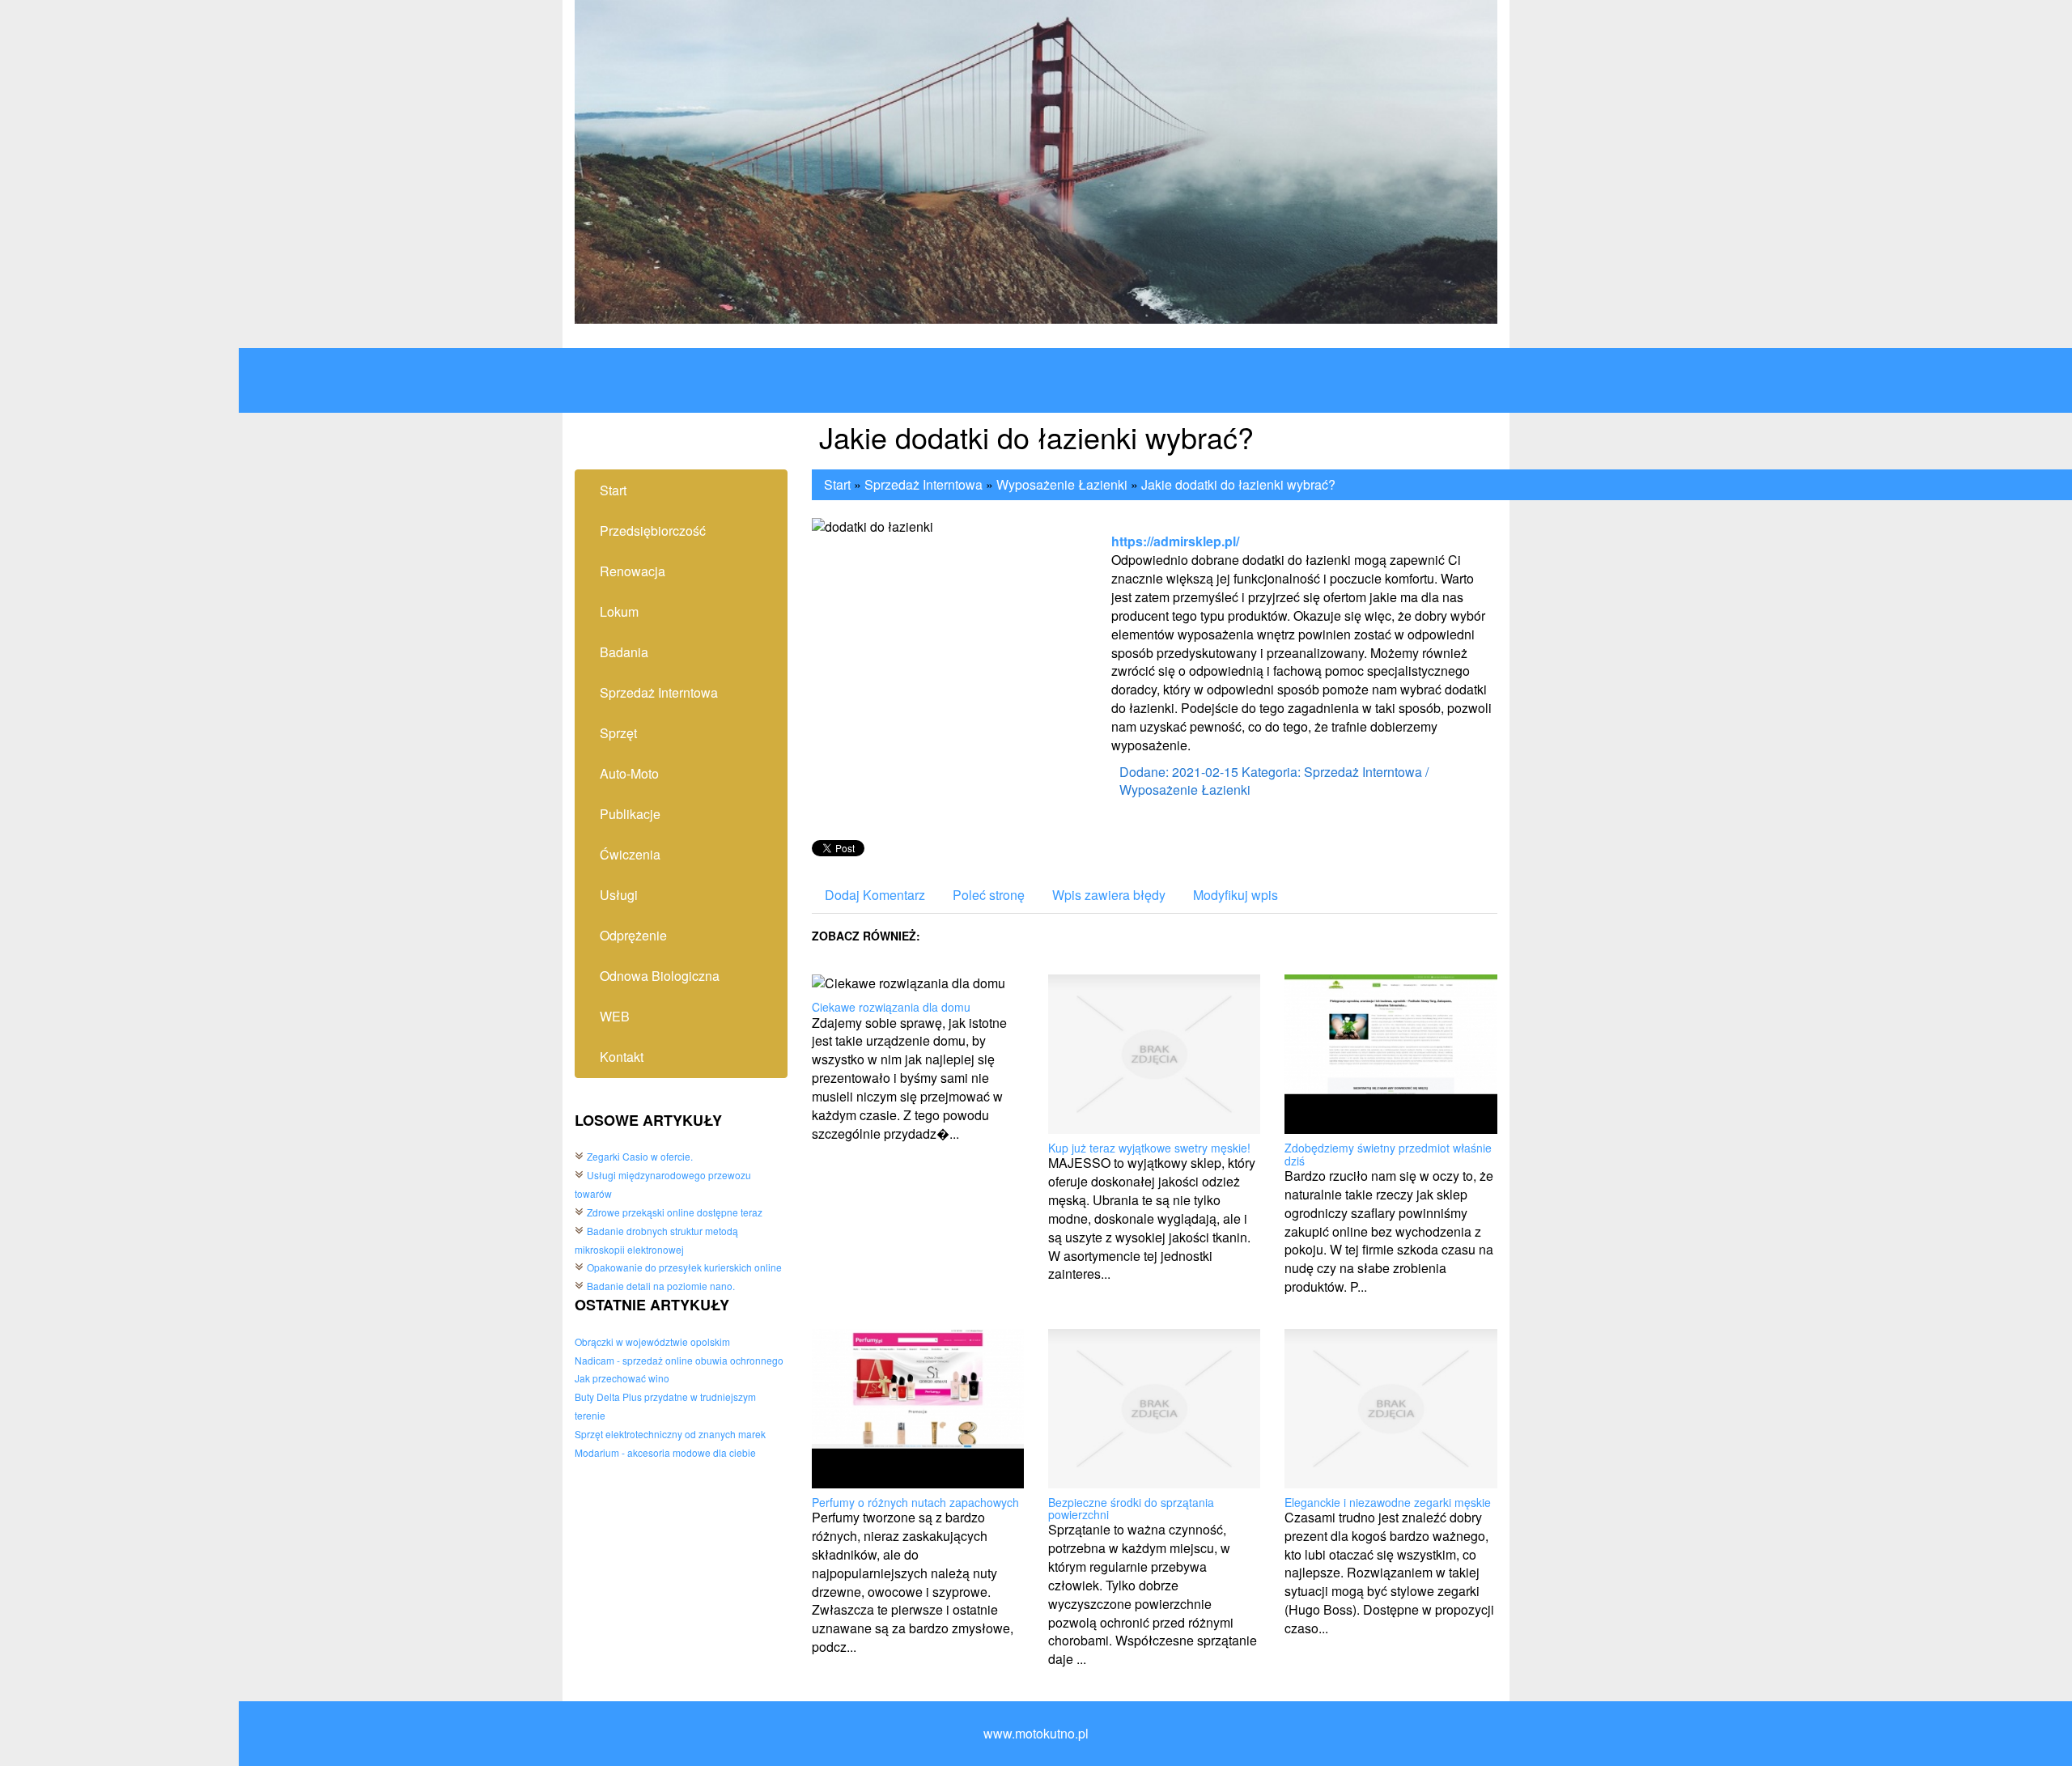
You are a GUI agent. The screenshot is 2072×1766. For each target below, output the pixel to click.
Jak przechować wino (622, 1378)
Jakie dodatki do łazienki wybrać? (1238, 484)
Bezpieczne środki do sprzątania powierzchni (1131, 1508)
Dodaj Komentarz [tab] (875, 895)
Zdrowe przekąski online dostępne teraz (675, 1212)
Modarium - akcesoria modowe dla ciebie (665, 1452)
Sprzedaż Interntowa (923, 484)
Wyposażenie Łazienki (1062, 484)
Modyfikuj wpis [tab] (1236, 895)
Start (837, 484)
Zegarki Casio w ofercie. (640, 1156)
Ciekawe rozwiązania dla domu (891, 1007)
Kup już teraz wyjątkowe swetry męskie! (1149, 1148)
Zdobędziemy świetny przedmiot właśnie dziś (1388, 1154)
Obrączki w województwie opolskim (652, 1341)
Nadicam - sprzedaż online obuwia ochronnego (679, 1360)
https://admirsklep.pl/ (1175, 541)
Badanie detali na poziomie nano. (661, 1286)
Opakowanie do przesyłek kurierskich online (684, 1267)
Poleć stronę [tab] (989, 895)
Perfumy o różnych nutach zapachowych (915, 1502)
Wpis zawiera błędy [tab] (1109, 895)
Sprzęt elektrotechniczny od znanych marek (670, 1434)
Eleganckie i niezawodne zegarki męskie (1388, 1502)
